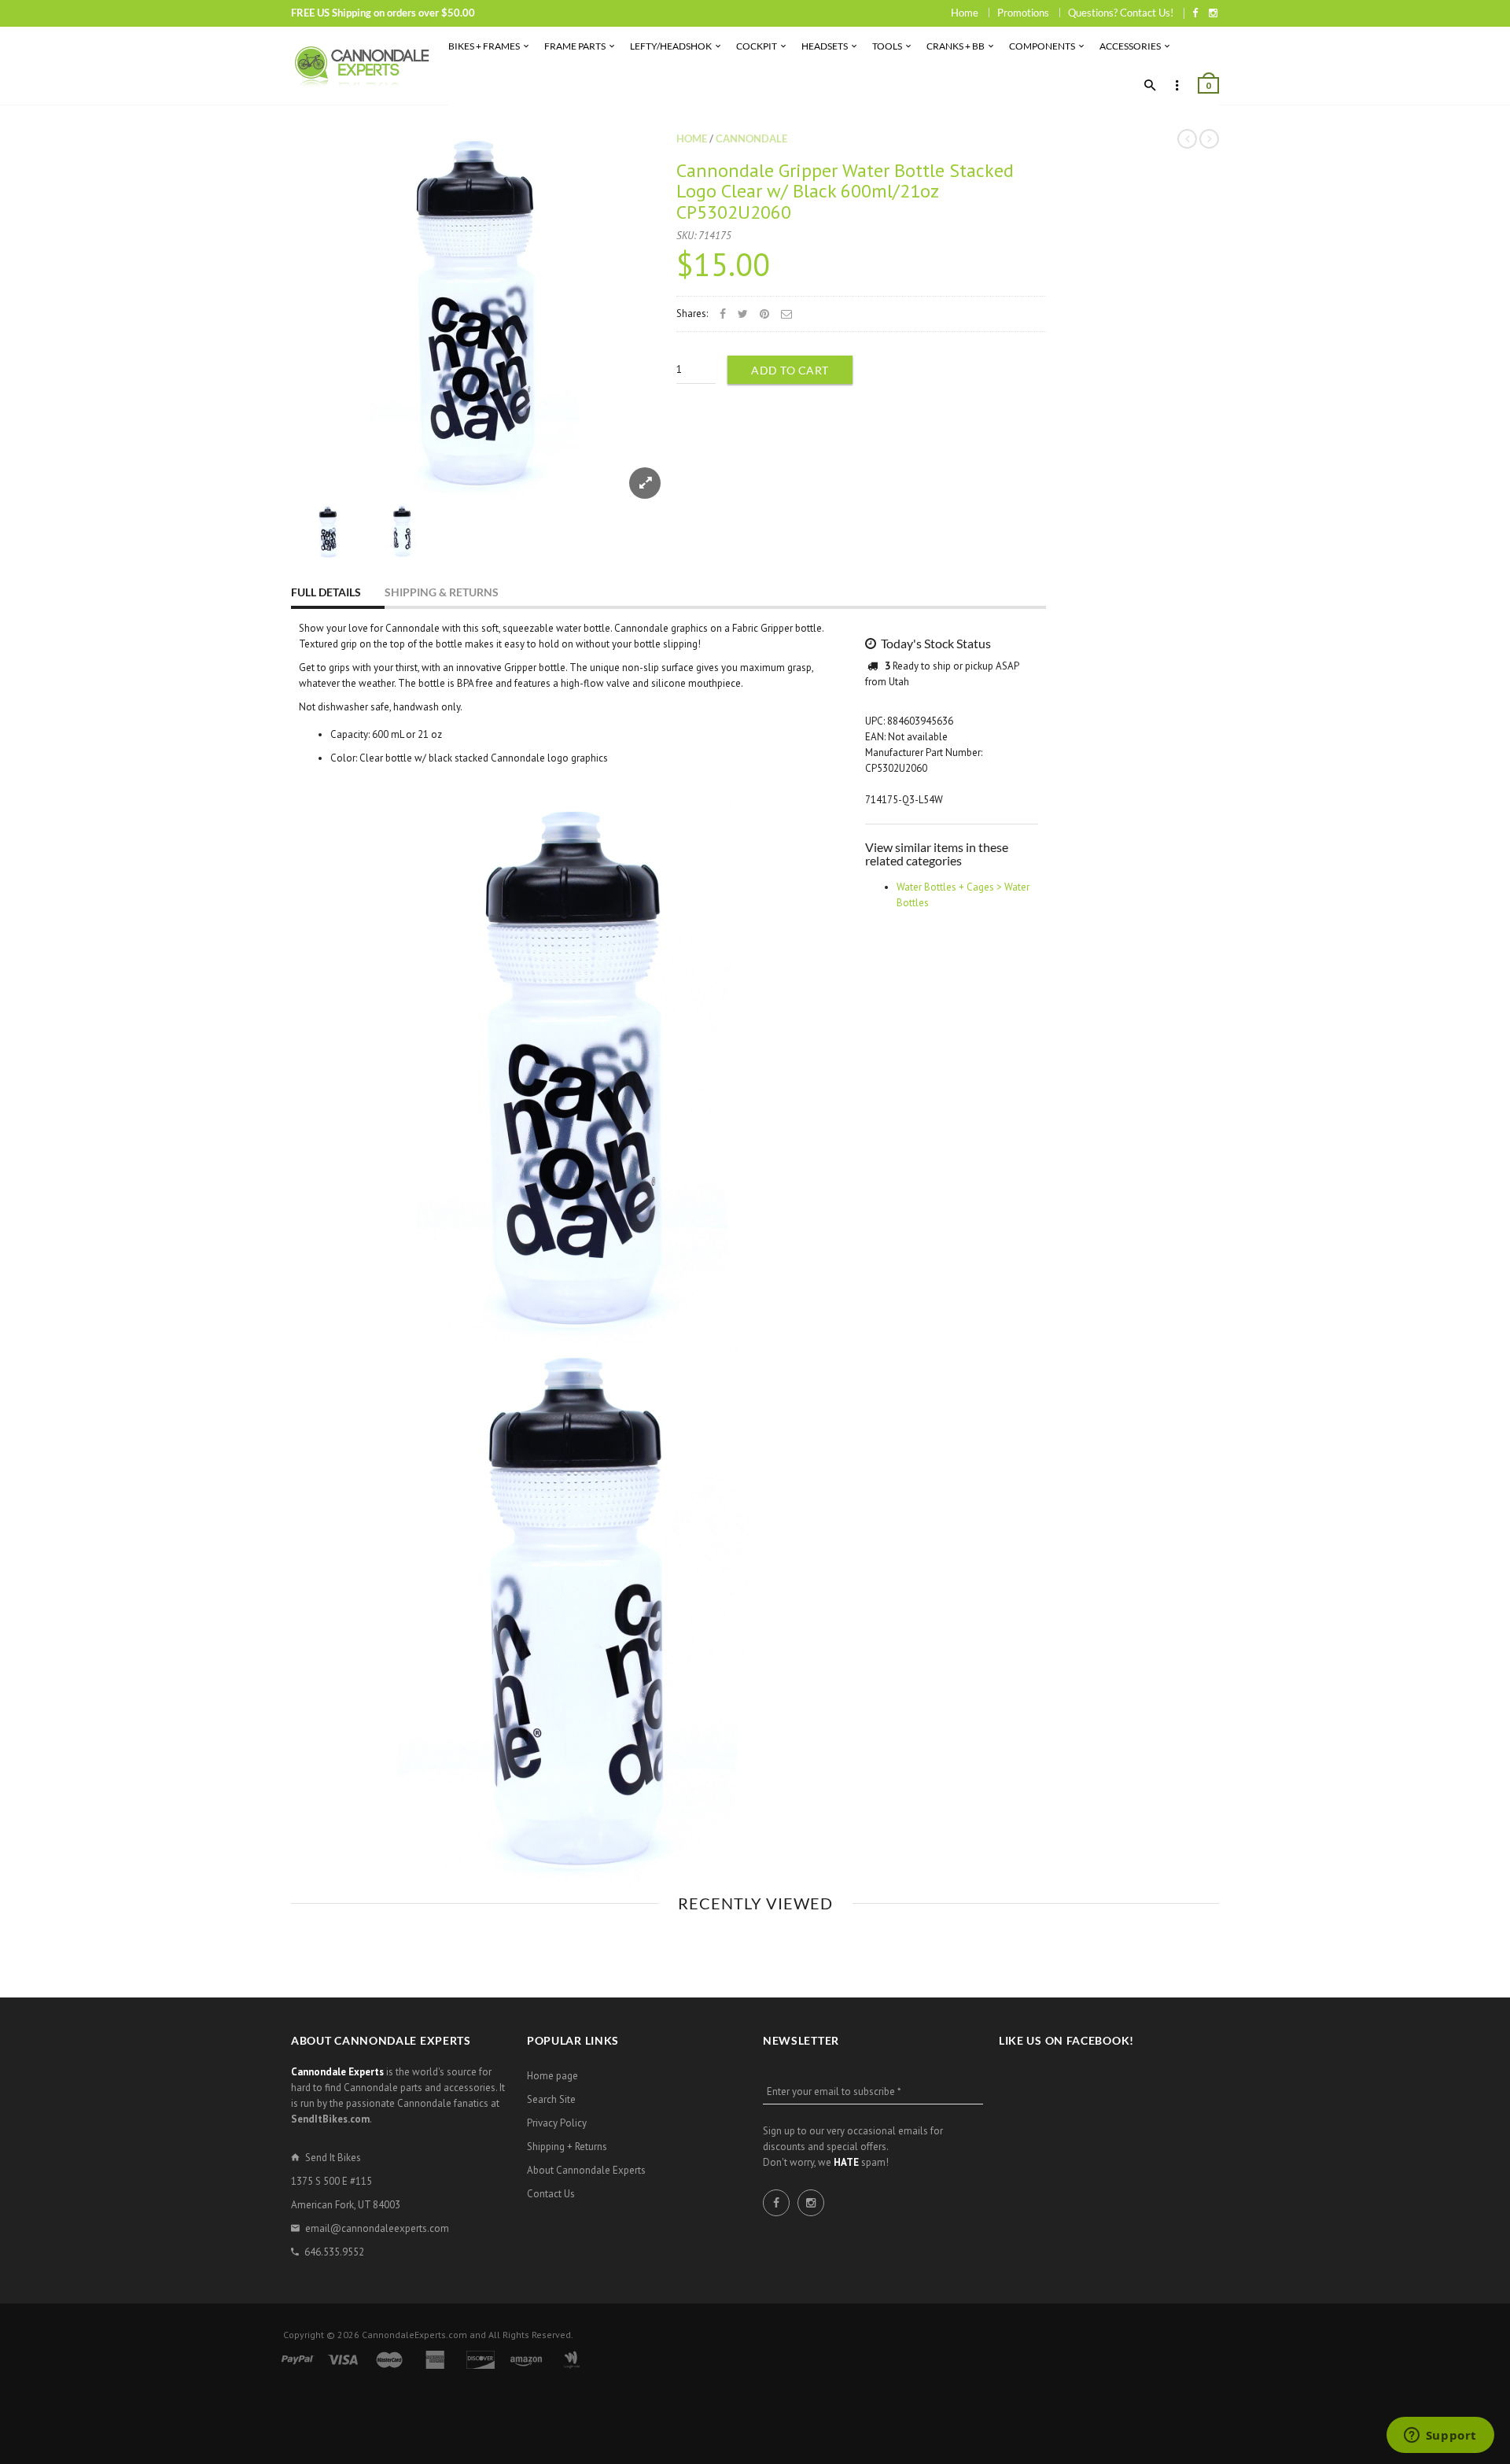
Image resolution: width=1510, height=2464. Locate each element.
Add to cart (790, 370)
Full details (326, 592)
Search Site (551, 2099)
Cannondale (751, 138)
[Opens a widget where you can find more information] (1440, 2436)
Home (965, 13)
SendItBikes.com (330, 2119)
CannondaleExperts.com (414, 2335)
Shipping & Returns (442, 592)
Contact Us (551, 2194)
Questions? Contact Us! (1121, 13)
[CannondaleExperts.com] (362, 66)
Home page (552, 2076)
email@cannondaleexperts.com (377, 2228)
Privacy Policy (557, 2123)
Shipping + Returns (567, 2147)
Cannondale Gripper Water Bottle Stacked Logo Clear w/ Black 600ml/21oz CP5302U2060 (845, 191)
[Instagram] (1213, 13)
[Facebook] (1195, 13)
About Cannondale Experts (586, 2170)
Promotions (1023, 13)
